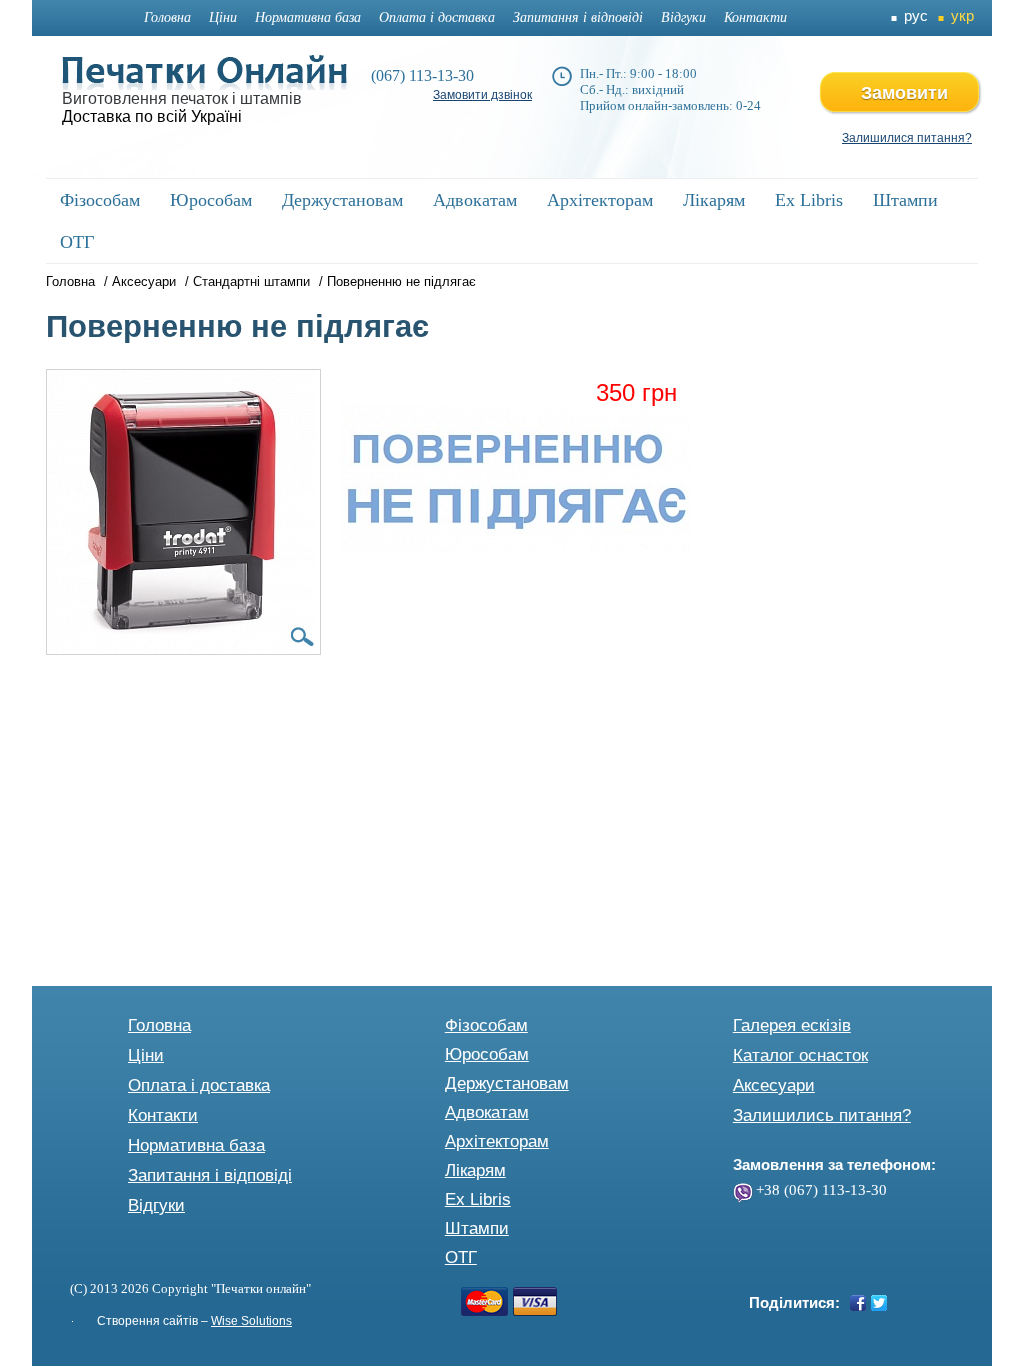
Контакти (755, 17)
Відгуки (683, 17)
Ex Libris (478, 1199)
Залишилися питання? (907, 138)
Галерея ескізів (792, 1025)
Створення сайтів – (194, 1321)
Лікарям (475, 1170)
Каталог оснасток (800, 1055)
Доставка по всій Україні (152, 116)
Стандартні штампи (251, 281)
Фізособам (486, 1025)
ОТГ (461, 1257)
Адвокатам (487, 1112)
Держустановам (507, 1083)
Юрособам (487, 1054)
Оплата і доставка (437, 17)
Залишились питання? (822, 1115)
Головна (167, 17)
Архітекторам (497, 1141)
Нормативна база (308, 17)
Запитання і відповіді (578, 17)
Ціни (223, 17)
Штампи (477, 1228)
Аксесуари (144, 281)
